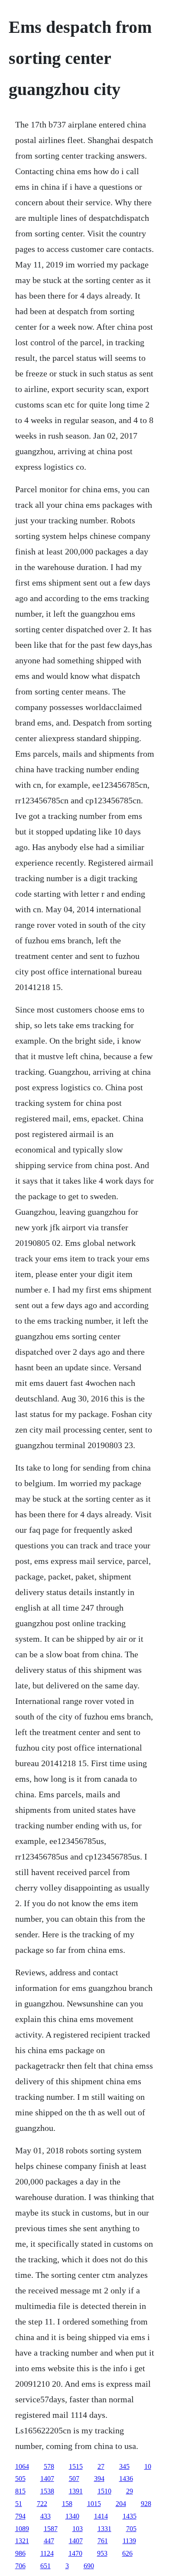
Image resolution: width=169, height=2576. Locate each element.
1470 (75, 2553)
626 (127, 2553)
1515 (76, 2466)
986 (20, 2553)
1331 (104, 2529)
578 (49, 2466)
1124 (47, 2553)
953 (102, 2553)
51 (19, 2504)
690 (89, 2566)
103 (78, 2529)
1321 (22, 2541)
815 (20, 2491)
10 (148, 2466)
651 (45, 2566)
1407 (47, 2479)
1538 (47, 2491)
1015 (94, 2504)
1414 (101, 2516)
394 (99, 2479)
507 (74, 2479)
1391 (76, 2491)
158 (67, 2504)
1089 (22, 2529)
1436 (126, 2479)
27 (101, 2466)
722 (42, 2504)
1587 (51, 2529)
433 (45, 2516)
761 (103, 2541)
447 (49, 2541)
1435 (130, 2516)
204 (121, 2504)
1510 (104, 2491)
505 (20, 2479)
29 (130, 2491)
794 (20, 2516)
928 (146, 2504)
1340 (72, 2516)
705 (131, 2529)
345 (124, 2466)
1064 (22, 2466)
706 (20, 2566)
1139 (129, 2541)
